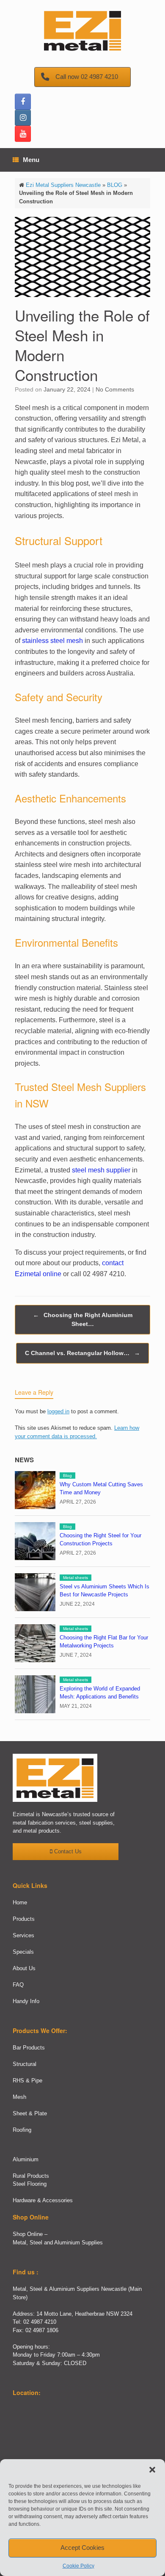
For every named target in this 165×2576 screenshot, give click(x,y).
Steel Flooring (30, 2184)
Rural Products (31, 2176)
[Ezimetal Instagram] (23, 118)
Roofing (22, 2130)
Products (24, 1919)
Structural (25, 2064)
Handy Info (26, 2001)
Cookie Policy (78, 2566)
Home (20, 1902)
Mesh (19, 2097)
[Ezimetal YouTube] (23, 134)
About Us (24, 1968)
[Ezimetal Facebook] (23, 102)
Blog (67, 1476)
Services (23, 1935)
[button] (152, 2470)
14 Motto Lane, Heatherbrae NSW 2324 (84, 2314)
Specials (23, 1952)
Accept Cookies (82, 2548)
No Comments (115, 389)
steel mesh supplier (101, 1170)
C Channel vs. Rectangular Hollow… (82, 1353)
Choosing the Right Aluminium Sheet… (83, 1319)
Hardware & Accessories (43, 2200)
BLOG (115, 185)
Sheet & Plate (30, 2113)
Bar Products (29, 2048)
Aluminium (26, 2159)
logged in (58, 1411)
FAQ (18, 1985)
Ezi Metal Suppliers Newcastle (63, 185)
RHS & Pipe (27, 2081)
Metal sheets (76, 1578)
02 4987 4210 (40, 2322)
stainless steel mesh (52, 641)
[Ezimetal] (82, 30)
